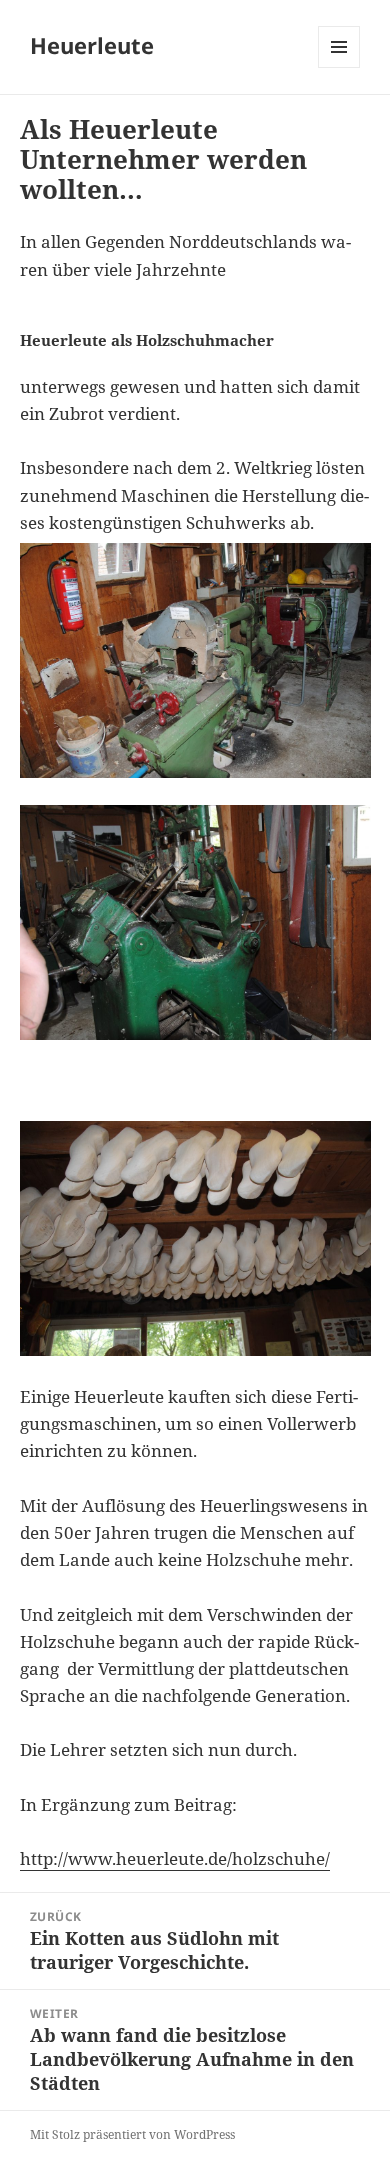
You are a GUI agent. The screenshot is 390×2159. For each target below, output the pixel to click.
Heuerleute (92, 45)
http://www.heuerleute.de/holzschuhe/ (175, 1858)
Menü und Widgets (339, 67)
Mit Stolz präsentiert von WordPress (132, 2134)
